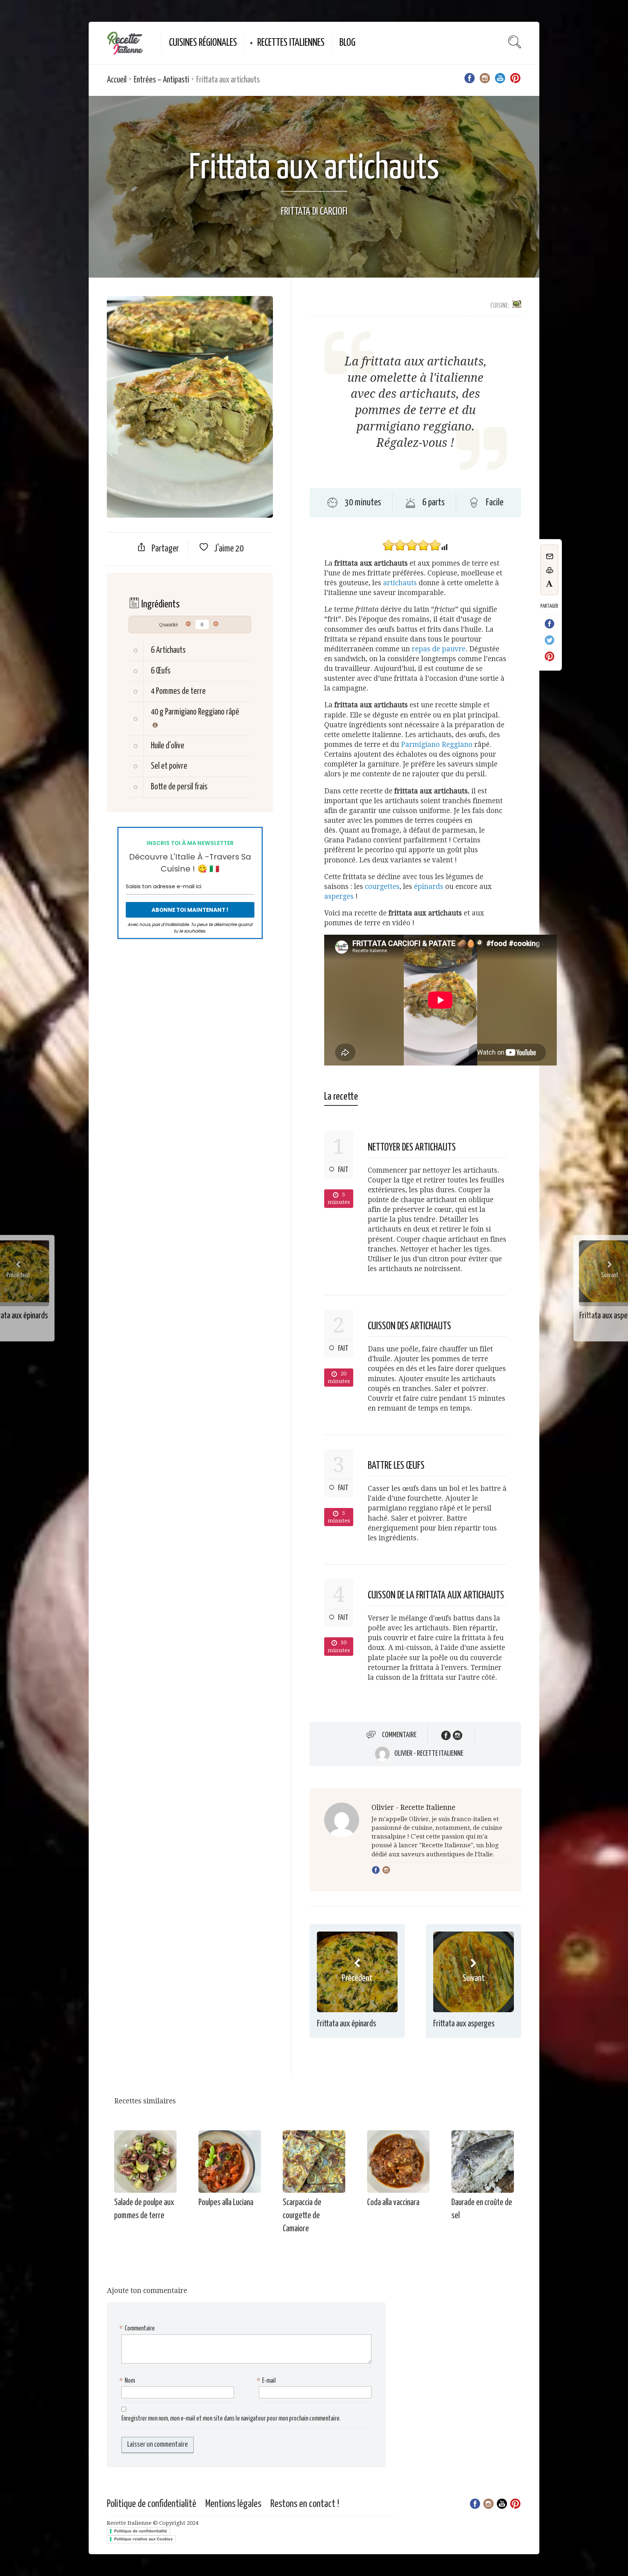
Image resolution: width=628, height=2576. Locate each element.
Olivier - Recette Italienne (429, 1754)
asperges (339, 896)
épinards (429, 887)
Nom (128, 2381)
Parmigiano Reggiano (437, 745)
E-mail (267, 2381)
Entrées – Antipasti (161, 80)
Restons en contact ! (305, 2504)
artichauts (400, 583)
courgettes (382, 887)
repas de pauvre (439, 649)
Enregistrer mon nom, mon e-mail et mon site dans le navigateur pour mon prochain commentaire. (231, 2419)
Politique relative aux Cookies (143, 2539)
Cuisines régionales (203, 43)
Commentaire (399, 1735)
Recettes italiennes (291, 43)
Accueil (117, 80)
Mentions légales (233, 2504)
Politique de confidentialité (152, 2504)
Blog (347, 43)
